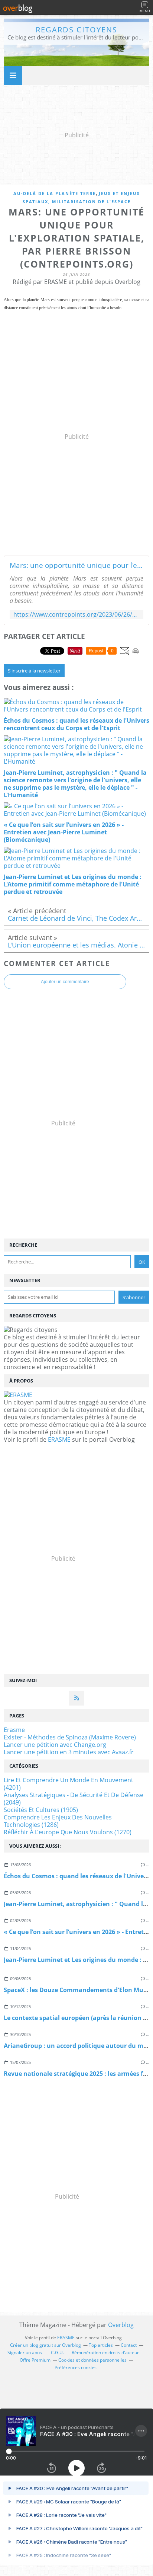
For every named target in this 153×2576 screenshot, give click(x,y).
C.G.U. (57, 2353)
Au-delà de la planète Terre (55, 193)
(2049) (74, 1799)
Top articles (101, 2345)
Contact (129, 2345)
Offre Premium (35, 2360)
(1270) (68, 1832)
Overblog (121, 2325)
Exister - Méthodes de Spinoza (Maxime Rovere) (70, 1737)
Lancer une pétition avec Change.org (55, 1745)
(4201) (69, 1784)
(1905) (41, 1810)
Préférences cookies (76, 2367)
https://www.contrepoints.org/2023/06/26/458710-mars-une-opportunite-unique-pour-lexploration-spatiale (76, 615)
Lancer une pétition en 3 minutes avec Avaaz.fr (69, 1752)
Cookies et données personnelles (92, 2360)
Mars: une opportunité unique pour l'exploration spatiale (76, 565)
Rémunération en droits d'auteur (105, 2353)
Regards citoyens (76, 30)
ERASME (59, 1439)
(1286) (58, 1821)
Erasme (14, 1730)
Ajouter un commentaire (65, 982)
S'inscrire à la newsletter (34, 671)
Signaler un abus (25, 2353)
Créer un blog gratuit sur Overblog (45, 2345)
